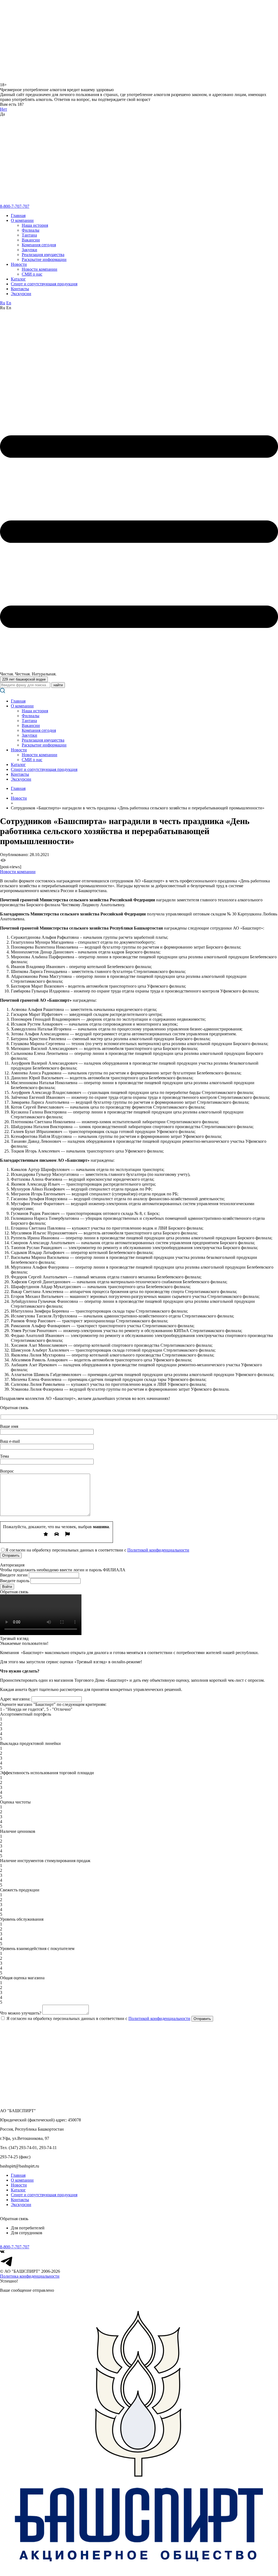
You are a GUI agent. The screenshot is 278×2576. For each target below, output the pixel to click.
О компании (22, 220)
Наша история (35, 225)
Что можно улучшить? (21, 2013)
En (9, 303)
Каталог (18, 279)
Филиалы (31, 230)
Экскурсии (21, 294)
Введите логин (14, 1575)
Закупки (29, 250)
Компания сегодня (39, 245)
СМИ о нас (32, 274)
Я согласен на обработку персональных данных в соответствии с (98, 2018)
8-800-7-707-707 (15, 206)
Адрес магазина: (15, 1699)
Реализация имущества (43, 255)
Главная (18, 216)
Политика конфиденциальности (30, 2276)
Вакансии (31, 240)
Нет (4, 109)
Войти (7, 1587)
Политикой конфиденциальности (158, 1550)
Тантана (29, 235)
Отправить (202, 2019)
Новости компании (40, 269)
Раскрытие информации (44, 259)
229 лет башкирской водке (24, 679)
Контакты (20, 289)
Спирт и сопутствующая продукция (44, 284)
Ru (3, 303)
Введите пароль (15, 1581)
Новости (19, 264)
